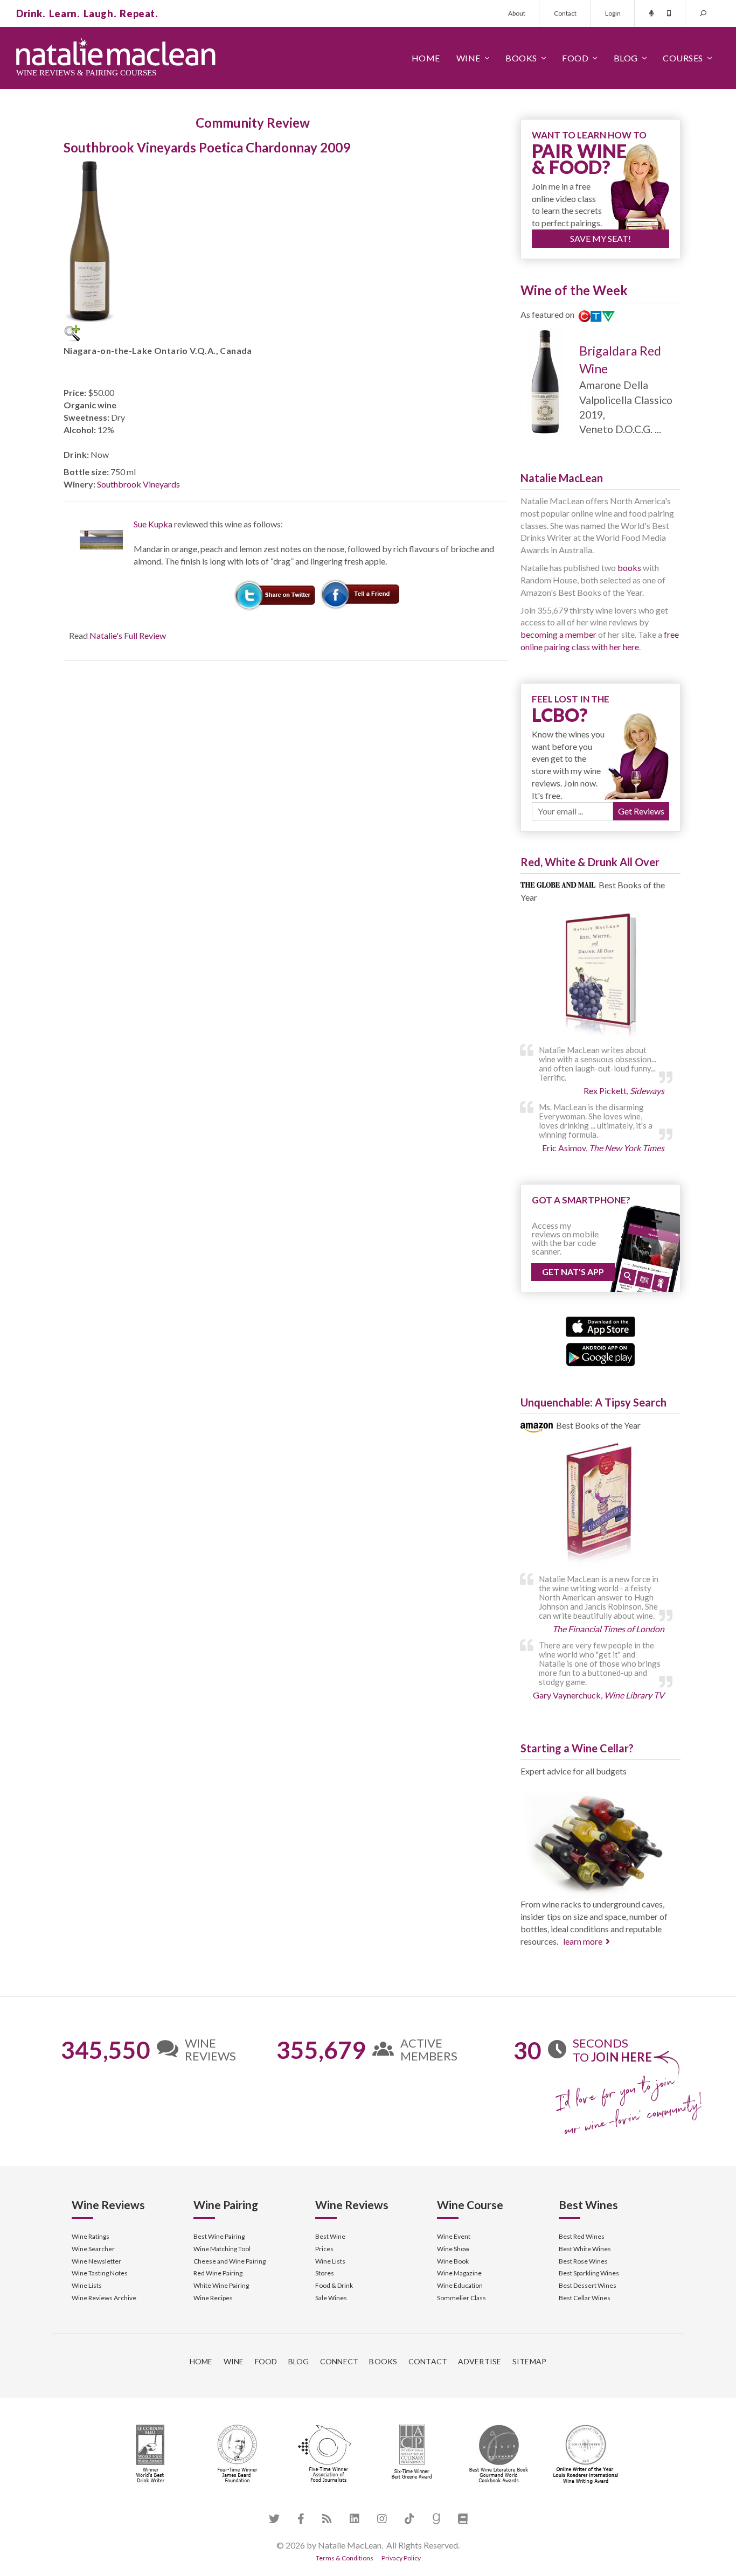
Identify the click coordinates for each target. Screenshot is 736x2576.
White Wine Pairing (221, 2285)
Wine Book (453, 2261)
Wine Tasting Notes (100, 2273)
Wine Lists (87, 2285)
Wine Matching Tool (222, 2249)
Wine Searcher (93, 2249)
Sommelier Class (461, 2298)
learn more (583, 1941)
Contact (565, 13)
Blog (626, 58)
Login (613, 13)
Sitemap (530, 2361)
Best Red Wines (582, 2236)
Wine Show (453, 2249)
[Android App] (600, 1353)
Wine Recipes (213, 2298)
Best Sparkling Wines (589, 2273)
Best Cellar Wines (585, 2298)
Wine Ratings (91, 2236)
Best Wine (330, 2236)
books (629, 568)
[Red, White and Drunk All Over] (600, 976)
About (517, 13)
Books (521, 58)
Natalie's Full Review (128, 635)
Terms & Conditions (345, 2558)
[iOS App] (600, 1325)
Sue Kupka (153, 524)
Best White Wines (585, 2249)
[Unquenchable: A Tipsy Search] (600, 1505)
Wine (468, 58)
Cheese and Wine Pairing (230, 2261)
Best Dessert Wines (588, 2285)
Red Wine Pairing (218, 2273)
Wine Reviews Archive (104, 2298)
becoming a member (558, 634)
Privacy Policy (401, 2558)
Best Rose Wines (583, 2261)
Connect (339, 2361)
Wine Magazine (459, 2273)
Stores (325, 2273)
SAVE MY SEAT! (600, 238)
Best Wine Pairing (219, 2236)
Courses (683, 58)
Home (426, 58)
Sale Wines (331, 2298)
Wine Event (454, 2236)
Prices (324, 2249)
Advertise (480, 2361)
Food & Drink (334, 2285)
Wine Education (460, 2285)
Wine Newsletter (96, 2261)
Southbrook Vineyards (138, 484)
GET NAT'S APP (573, 1272)
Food (575, 58)
